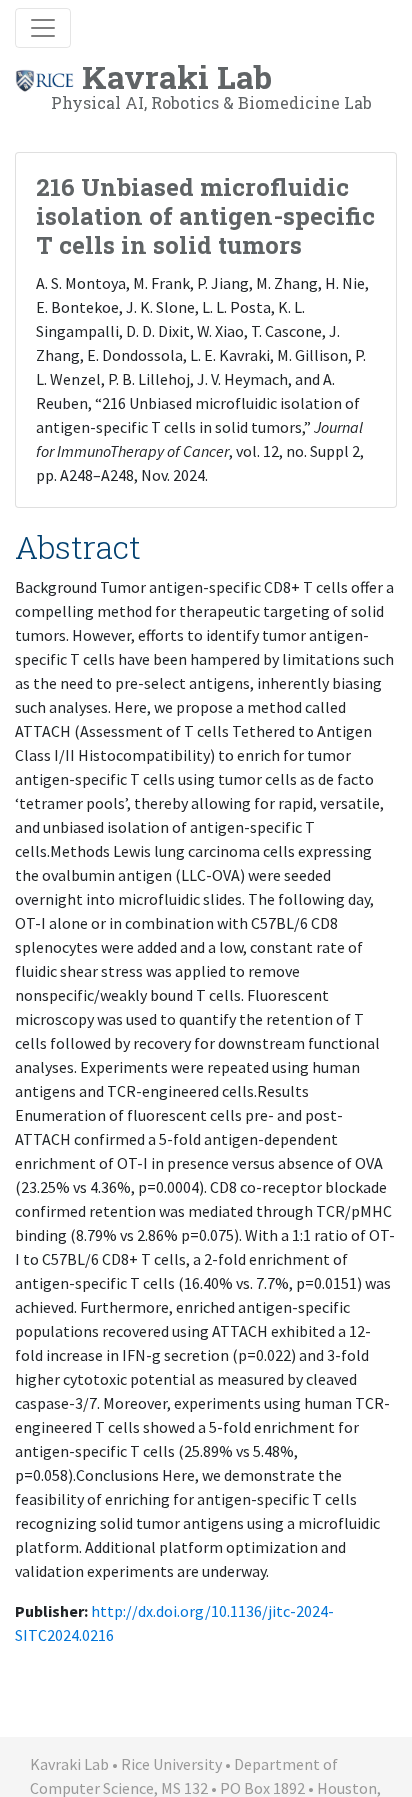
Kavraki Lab (211, 84)
